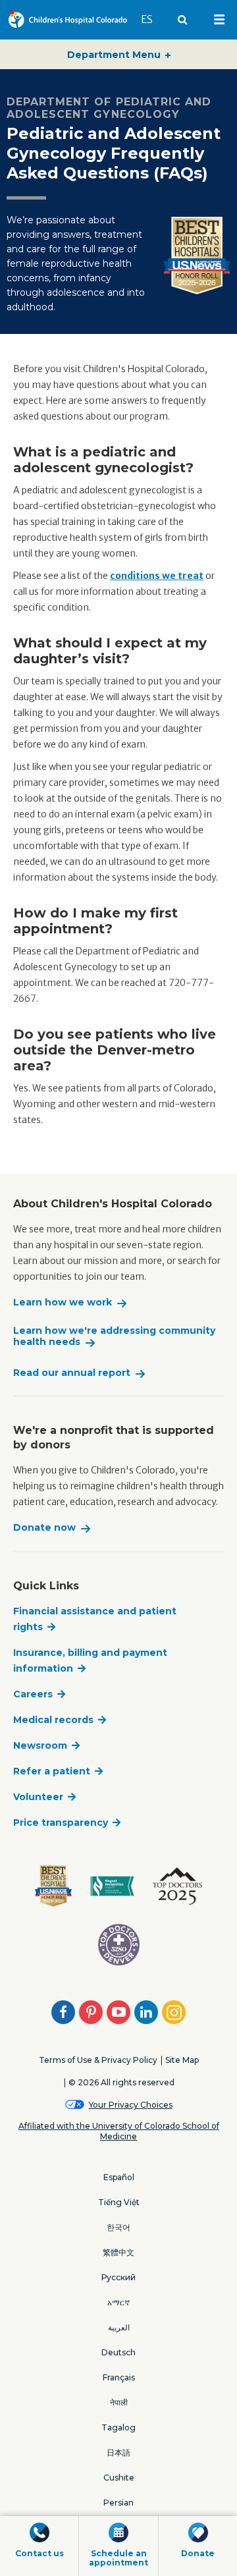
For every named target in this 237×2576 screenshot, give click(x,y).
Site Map (182, 2060)
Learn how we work (63, 1302)
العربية (119, 2327)
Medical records (53, 1720)
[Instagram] (174, 2012)
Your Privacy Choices (131, 2105)
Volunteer (38, 1797)
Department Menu (115, 55)
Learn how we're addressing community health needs (114, 1337)
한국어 (118, 2227)
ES (153, 19)
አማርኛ (118, 2302)
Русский (118, 2277)
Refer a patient (52, 1771)
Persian (118, 2503)
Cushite (119, 2478)
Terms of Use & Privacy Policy (98, 2060)
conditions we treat (157, 576)
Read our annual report (72, 1373)
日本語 (118, 2453)
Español (119, 2177)
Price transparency (61, 1822)
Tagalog (118, 2427)
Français (119, 2377)
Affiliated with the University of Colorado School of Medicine (119, 2131)
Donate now (44, 1528)
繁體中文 (118, 2252)
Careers (33, 1694)
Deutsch (118, 2352)
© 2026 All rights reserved (121, 2082)
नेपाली (119, 2402)
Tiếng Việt (119, 2202)
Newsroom (40, 1745)
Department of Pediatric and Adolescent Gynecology (109, 108)
